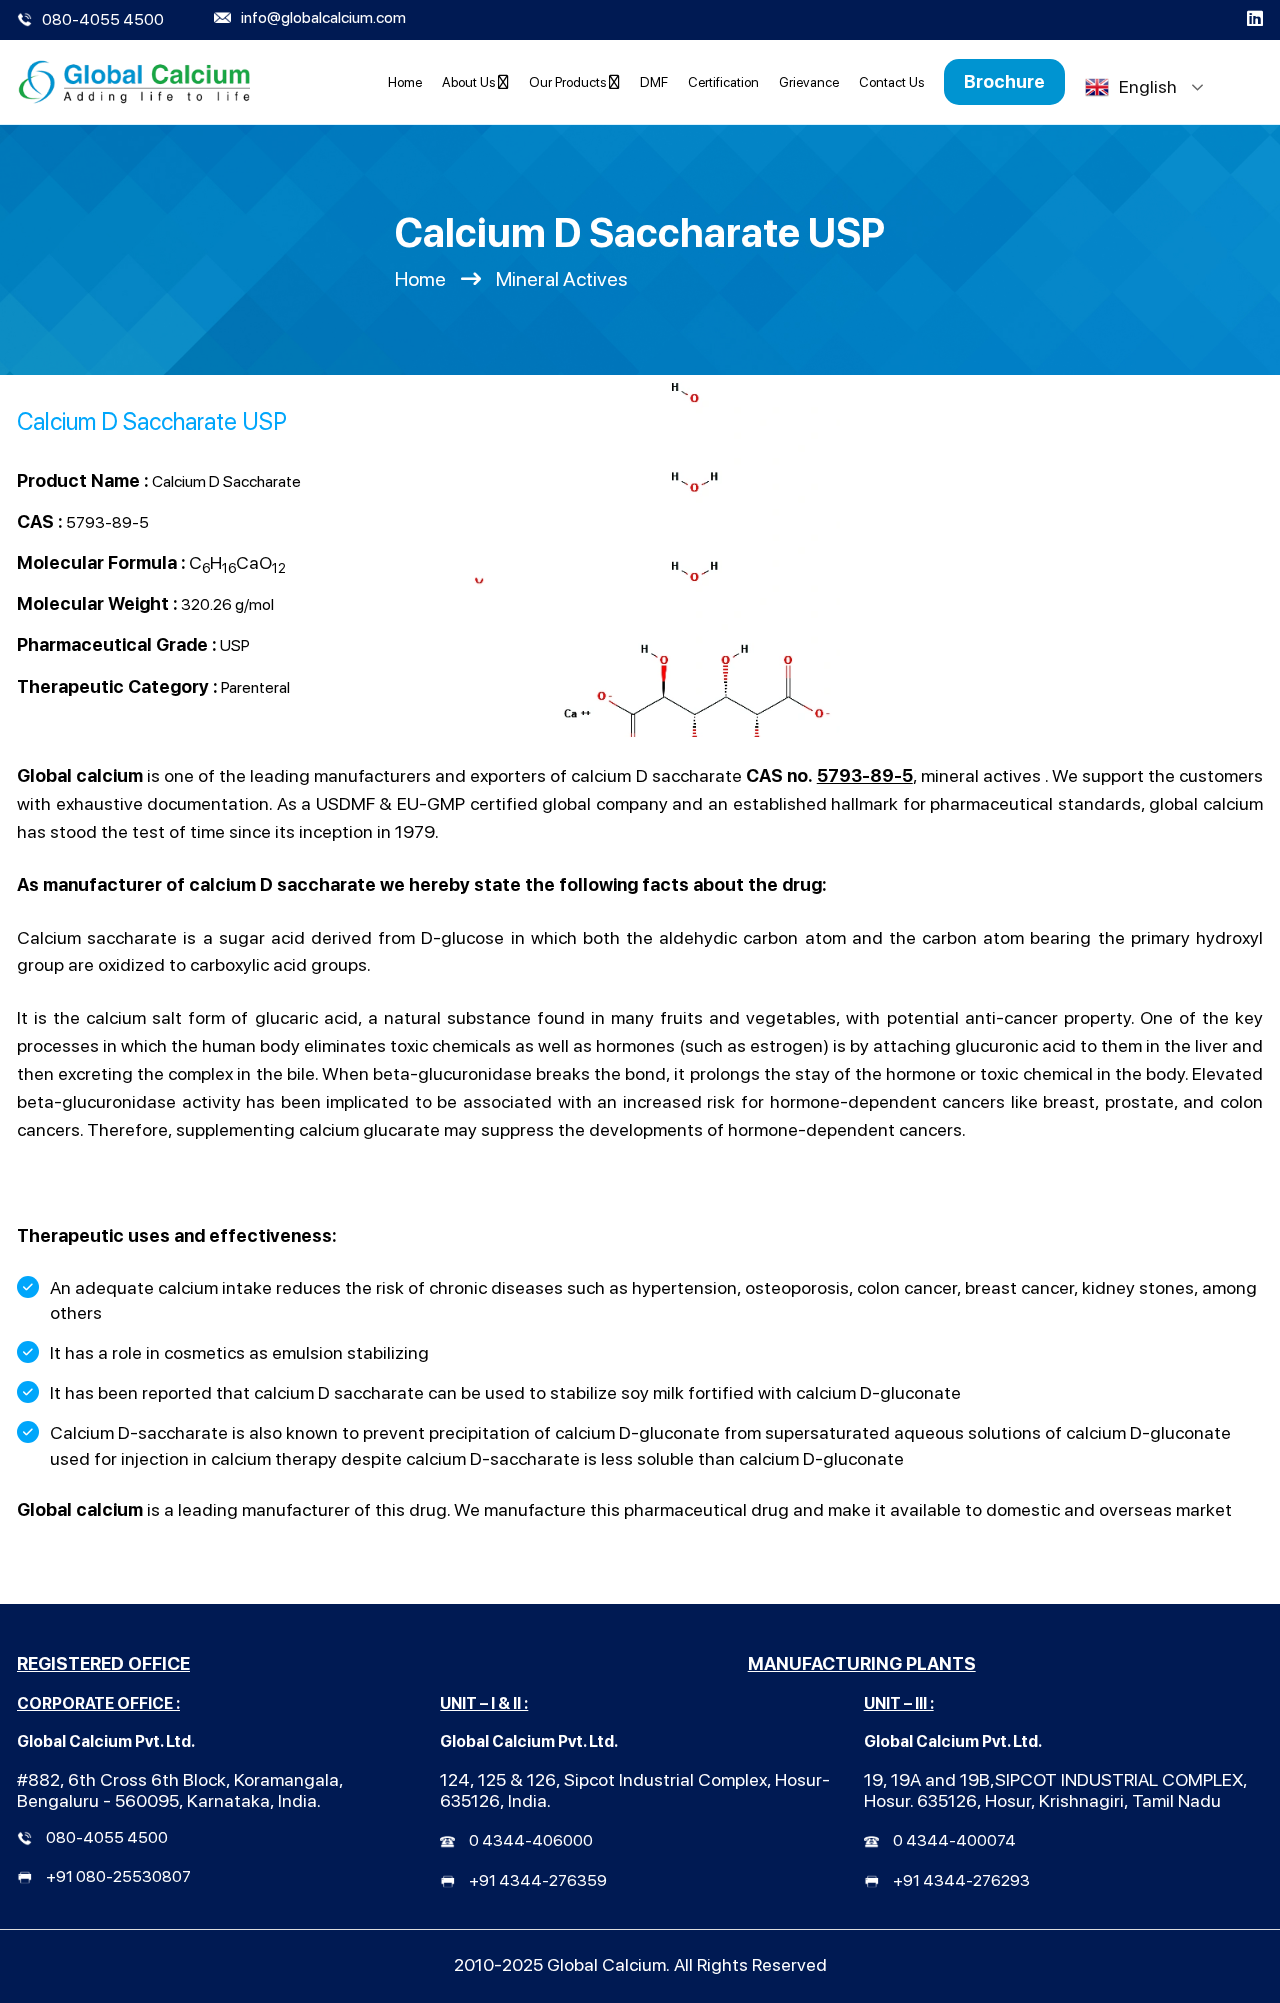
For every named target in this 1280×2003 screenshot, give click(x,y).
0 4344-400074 (954, 1840)
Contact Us (891, 82)
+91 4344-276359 (538, 1880)
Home (405, 82)
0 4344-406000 (531, 1840)
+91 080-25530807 (118, 1876)
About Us (470, 82)
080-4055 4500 (107, 1837)
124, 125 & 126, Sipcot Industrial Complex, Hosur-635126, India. (635, 1790)
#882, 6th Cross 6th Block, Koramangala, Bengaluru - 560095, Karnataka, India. (180, 1790)
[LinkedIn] (1255, 20)
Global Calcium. (608, 1964)
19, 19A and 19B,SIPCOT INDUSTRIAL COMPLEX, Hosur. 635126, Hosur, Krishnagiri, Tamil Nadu (1055, 1790)
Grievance (809, 82)
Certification (723, 82)
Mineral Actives (562, 279)
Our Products (569, 82)
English (1148, 86)
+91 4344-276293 (961, 1880)
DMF (654, 82)
